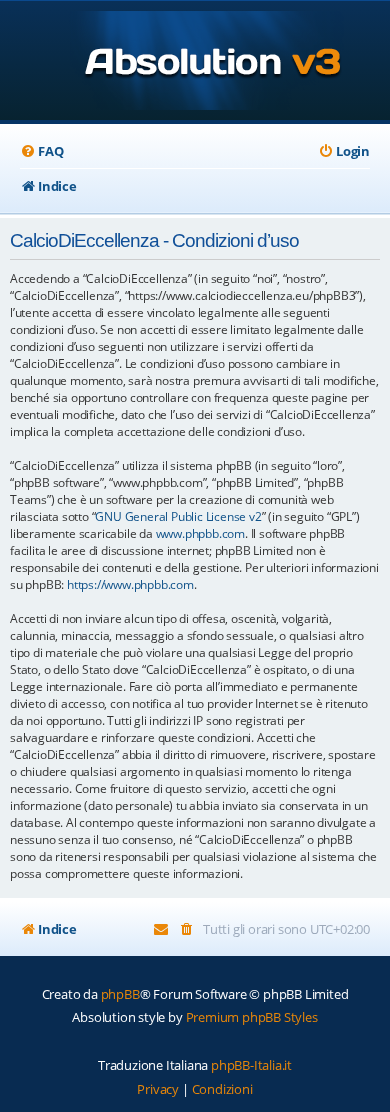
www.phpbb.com (200, 533)
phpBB (120, 994)
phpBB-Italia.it (251, 1065)
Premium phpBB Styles (252, 1017)
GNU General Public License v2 (178, 516)
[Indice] (195, 62)
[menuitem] (41, 151)
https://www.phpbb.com (130, 584)
